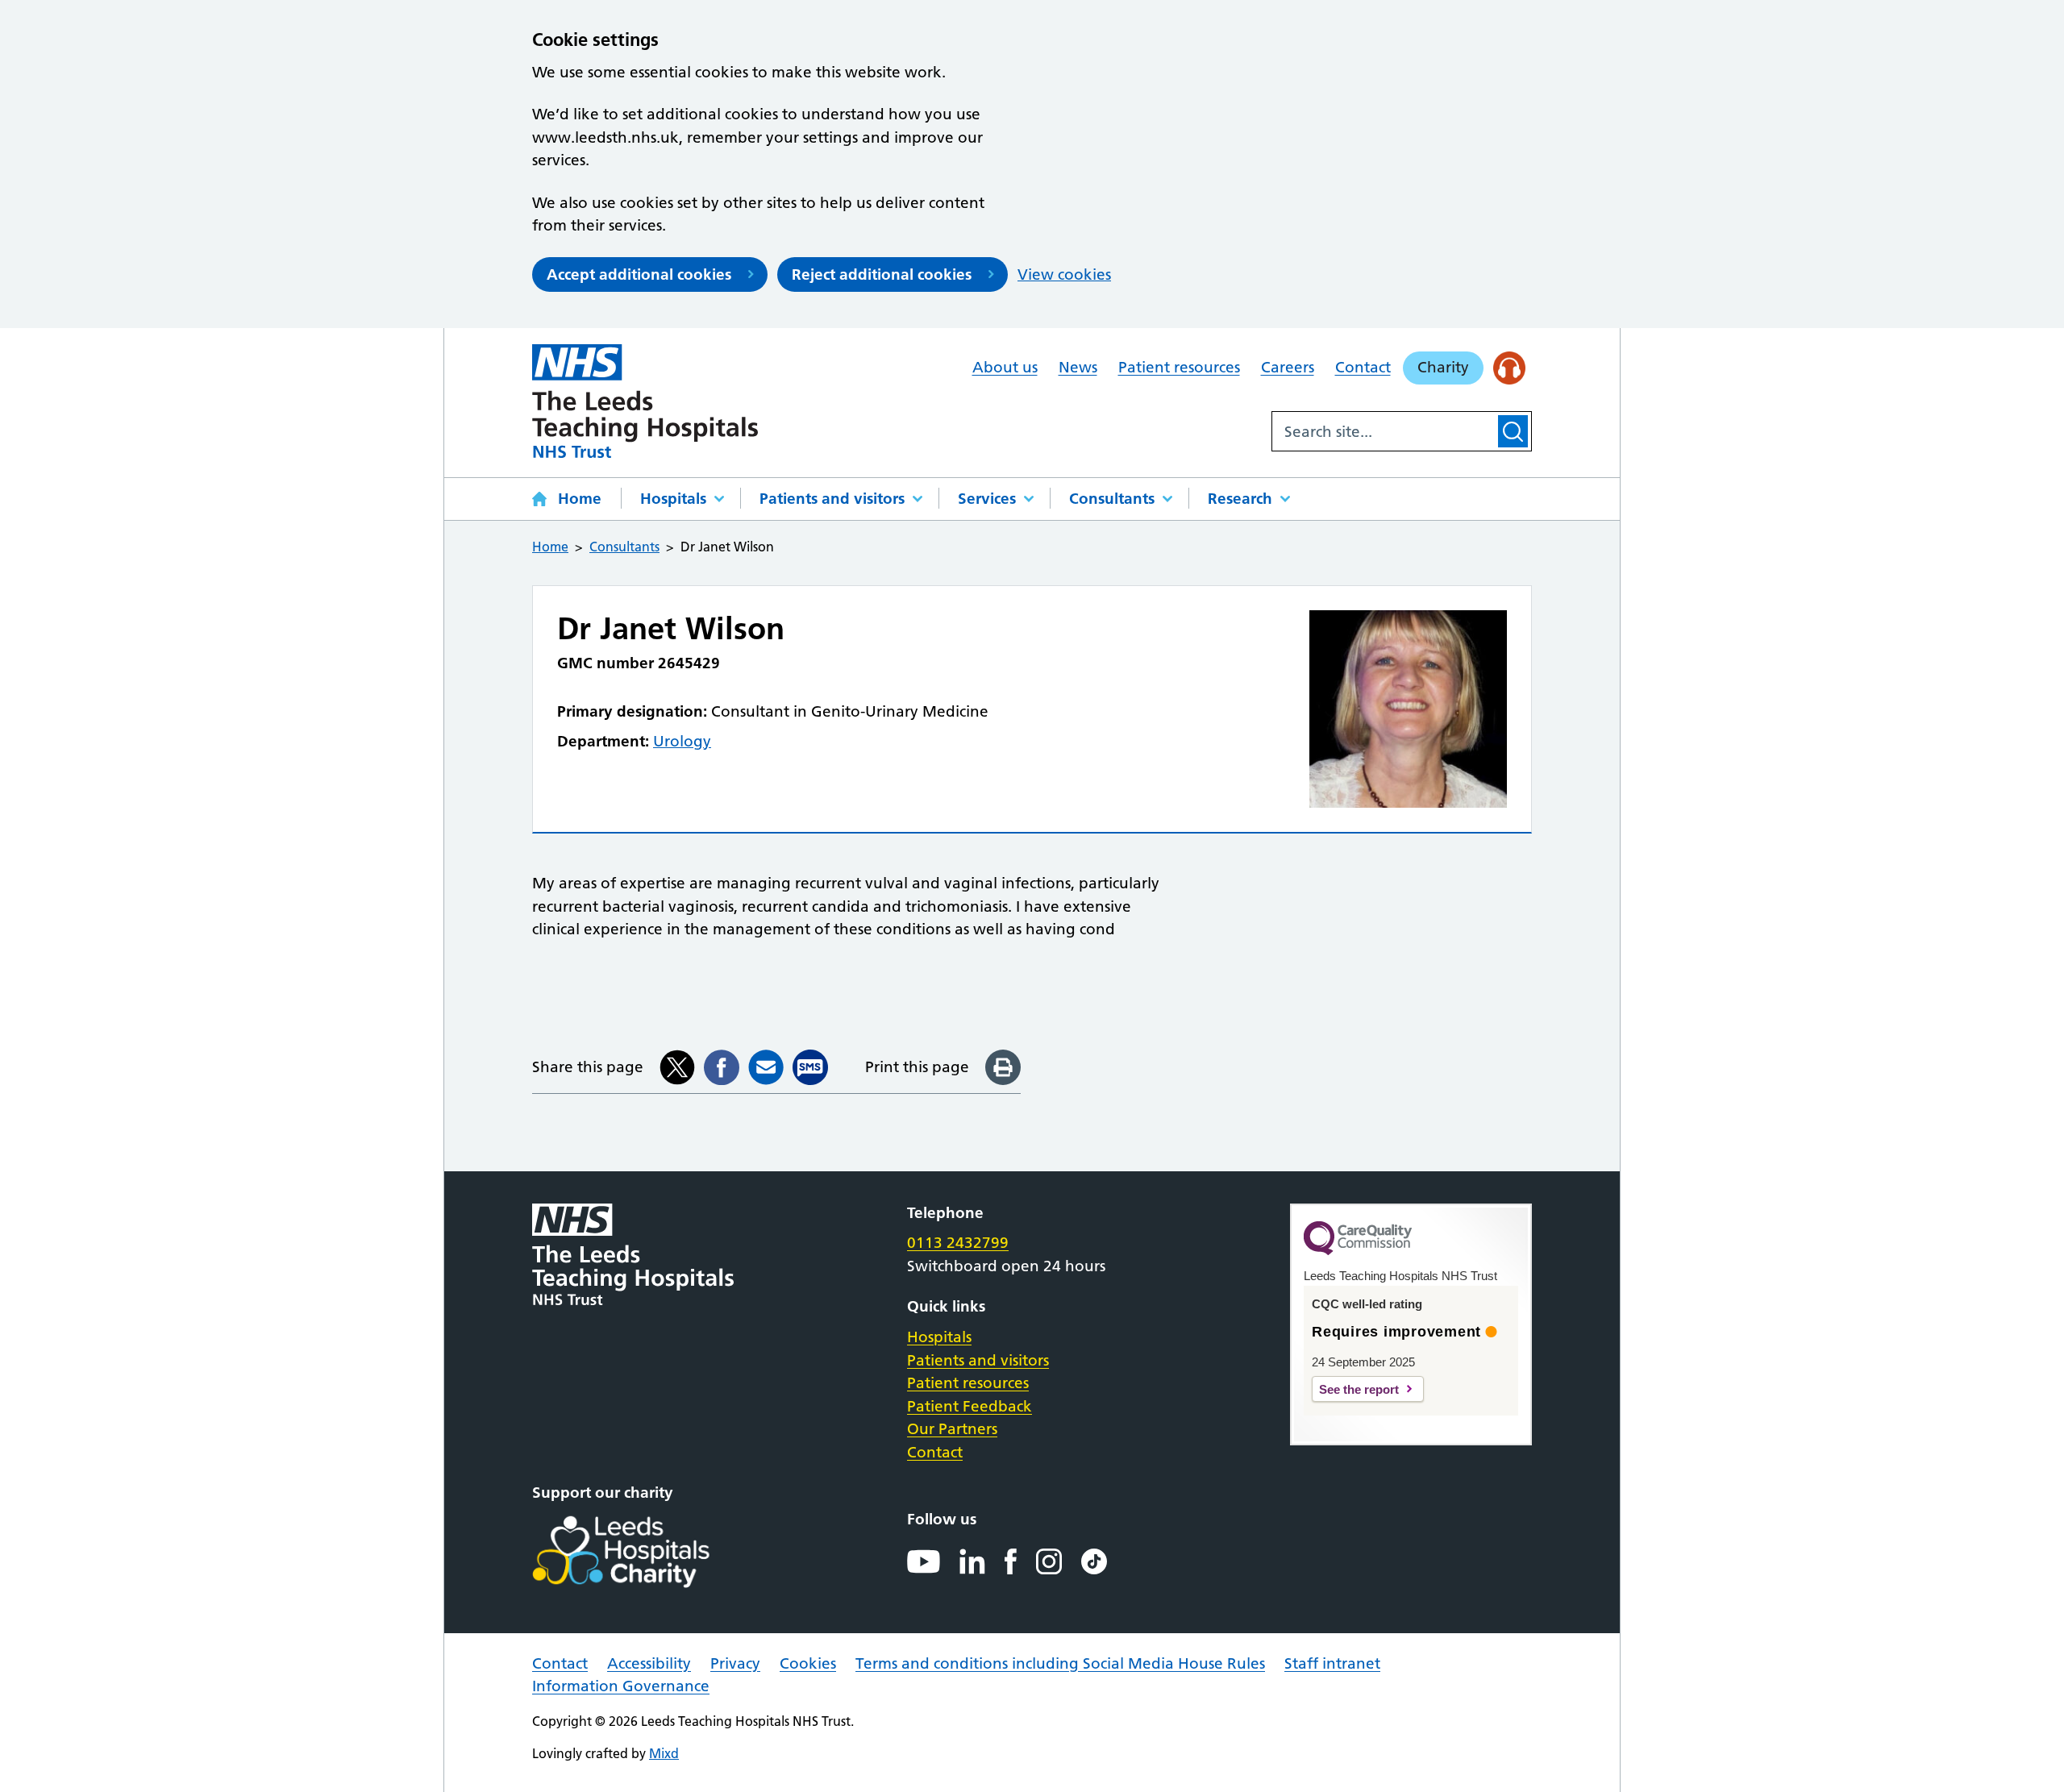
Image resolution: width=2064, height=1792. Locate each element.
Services (987, 499)
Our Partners (952, 1429)
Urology (682, 741)
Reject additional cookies (882, 274)
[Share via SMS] (810, 1067)
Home (580, 499)
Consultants (1112, 499)
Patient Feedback (970, 1406)
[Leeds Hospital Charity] (647, 1552)
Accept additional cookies (639, 274)
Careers (1288, 367)
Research (1240, 499)
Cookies (808, 1663)
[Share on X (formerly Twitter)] (677, 1067)
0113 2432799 (958, 1243)
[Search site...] (1384, 431)
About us (1005, 367)
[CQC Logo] (1358, 1251)
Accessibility (649, 1663)
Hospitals (673, 499)
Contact (1363, 367)
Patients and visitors (832, 499)
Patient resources (1179, 367)
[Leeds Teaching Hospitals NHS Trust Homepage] (645, 401)
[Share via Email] (766, 1067)
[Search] (1513, 431)
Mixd (664, 1753)
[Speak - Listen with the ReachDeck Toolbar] (1510, 368)
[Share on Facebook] (722, 1067)
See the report (1359, 1389)
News (1078, 367)
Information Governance (621, 1686)
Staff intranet (1332, 1663)
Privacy (735, 1663)
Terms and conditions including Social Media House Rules (1060, 1663)
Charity (1443, 367)
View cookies (1064, 274)
